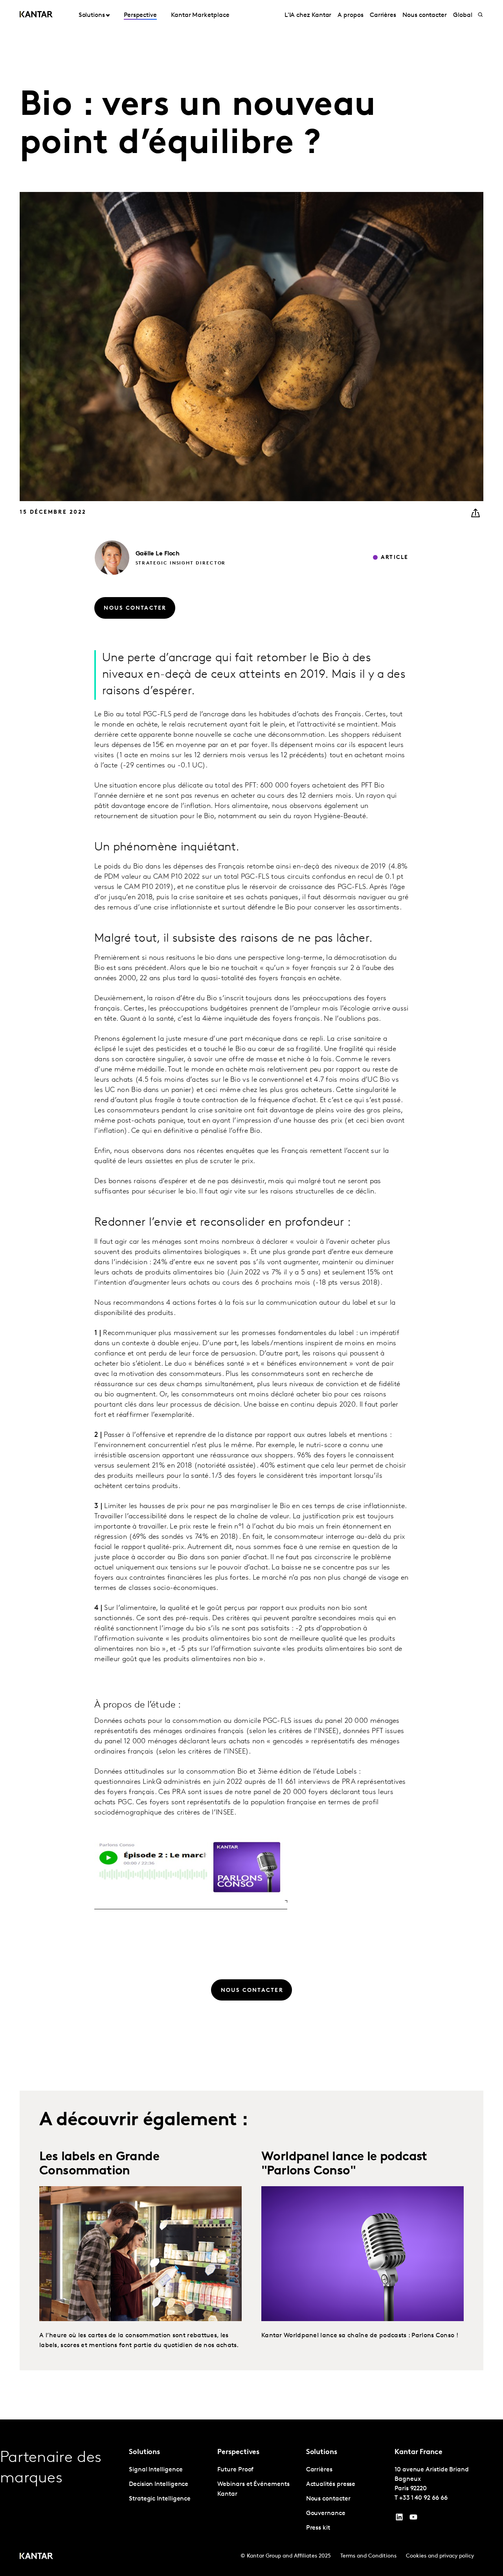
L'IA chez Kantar (308, 15)
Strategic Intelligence (160, 2499)
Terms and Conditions (368, 2556)
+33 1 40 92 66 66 (423, 2498)
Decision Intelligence (159, 2484)
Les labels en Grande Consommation (99, 2164)
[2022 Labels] (140, 2254)
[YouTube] (399, 2519)
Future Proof (235, 2470)
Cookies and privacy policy (440, 2556)
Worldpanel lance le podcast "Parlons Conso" (344, 2164)
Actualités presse (331, 2484)
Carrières (383, 15)
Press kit (318, 2528)
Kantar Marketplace (200, 15)
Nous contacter (425, 15)
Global (463, 15)
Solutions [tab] (92, 15)
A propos (350, 15)
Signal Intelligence (156, 2470)
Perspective (140, 15)
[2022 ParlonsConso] (363, 2254)
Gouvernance (326, 2513)
